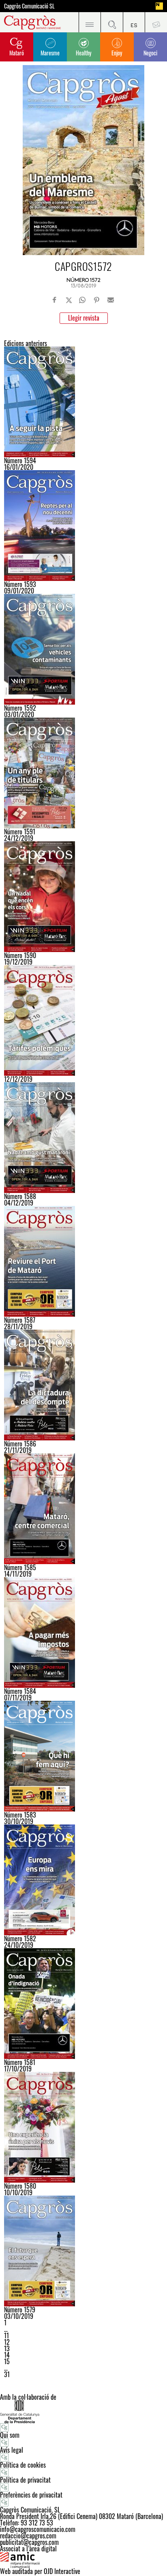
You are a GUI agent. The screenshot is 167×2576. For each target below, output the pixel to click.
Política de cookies (23, 2465)
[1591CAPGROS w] (83, 773)
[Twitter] (69, 300)
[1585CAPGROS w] (83, 1509)
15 (7, 2361)
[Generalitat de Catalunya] (83, 2412)
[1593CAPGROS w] (83, 526)
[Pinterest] (96, 300)
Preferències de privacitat (31, 2495)
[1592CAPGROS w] (83, 649)
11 (6, 2335)
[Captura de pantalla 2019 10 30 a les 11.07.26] (83, 1756)
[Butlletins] (156, 22)
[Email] (111, 300)
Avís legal (12, 2450)
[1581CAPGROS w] (83, 2004)
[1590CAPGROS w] (83, 897)
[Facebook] (55, 300)
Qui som (10, 2435)
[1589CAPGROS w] (83, 1020)
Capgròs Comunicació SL (29, 6)
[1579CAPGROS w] (83, 2251)
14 (7, 2355)
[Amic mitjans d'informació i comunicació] (83, 2560)
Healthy (83, 53)
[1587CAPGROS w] (83, 1261)
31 (7, 2374)
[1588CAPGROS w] (83, 1138)
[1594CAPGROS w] (83, 402)
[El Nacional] (159, 6)
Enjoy (117, 53)
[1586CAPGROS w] (83, 1385)
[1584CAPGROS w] (83, 1632)
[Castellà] (134, 22)
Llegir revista (84, 318)
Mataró (17, 53)
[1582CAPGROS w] (83, 1880)
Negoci (150, 53)
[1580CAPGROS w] (83, 2127)
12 (7, 2342)
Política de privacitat (25, 2480)
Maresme (50, 53)
